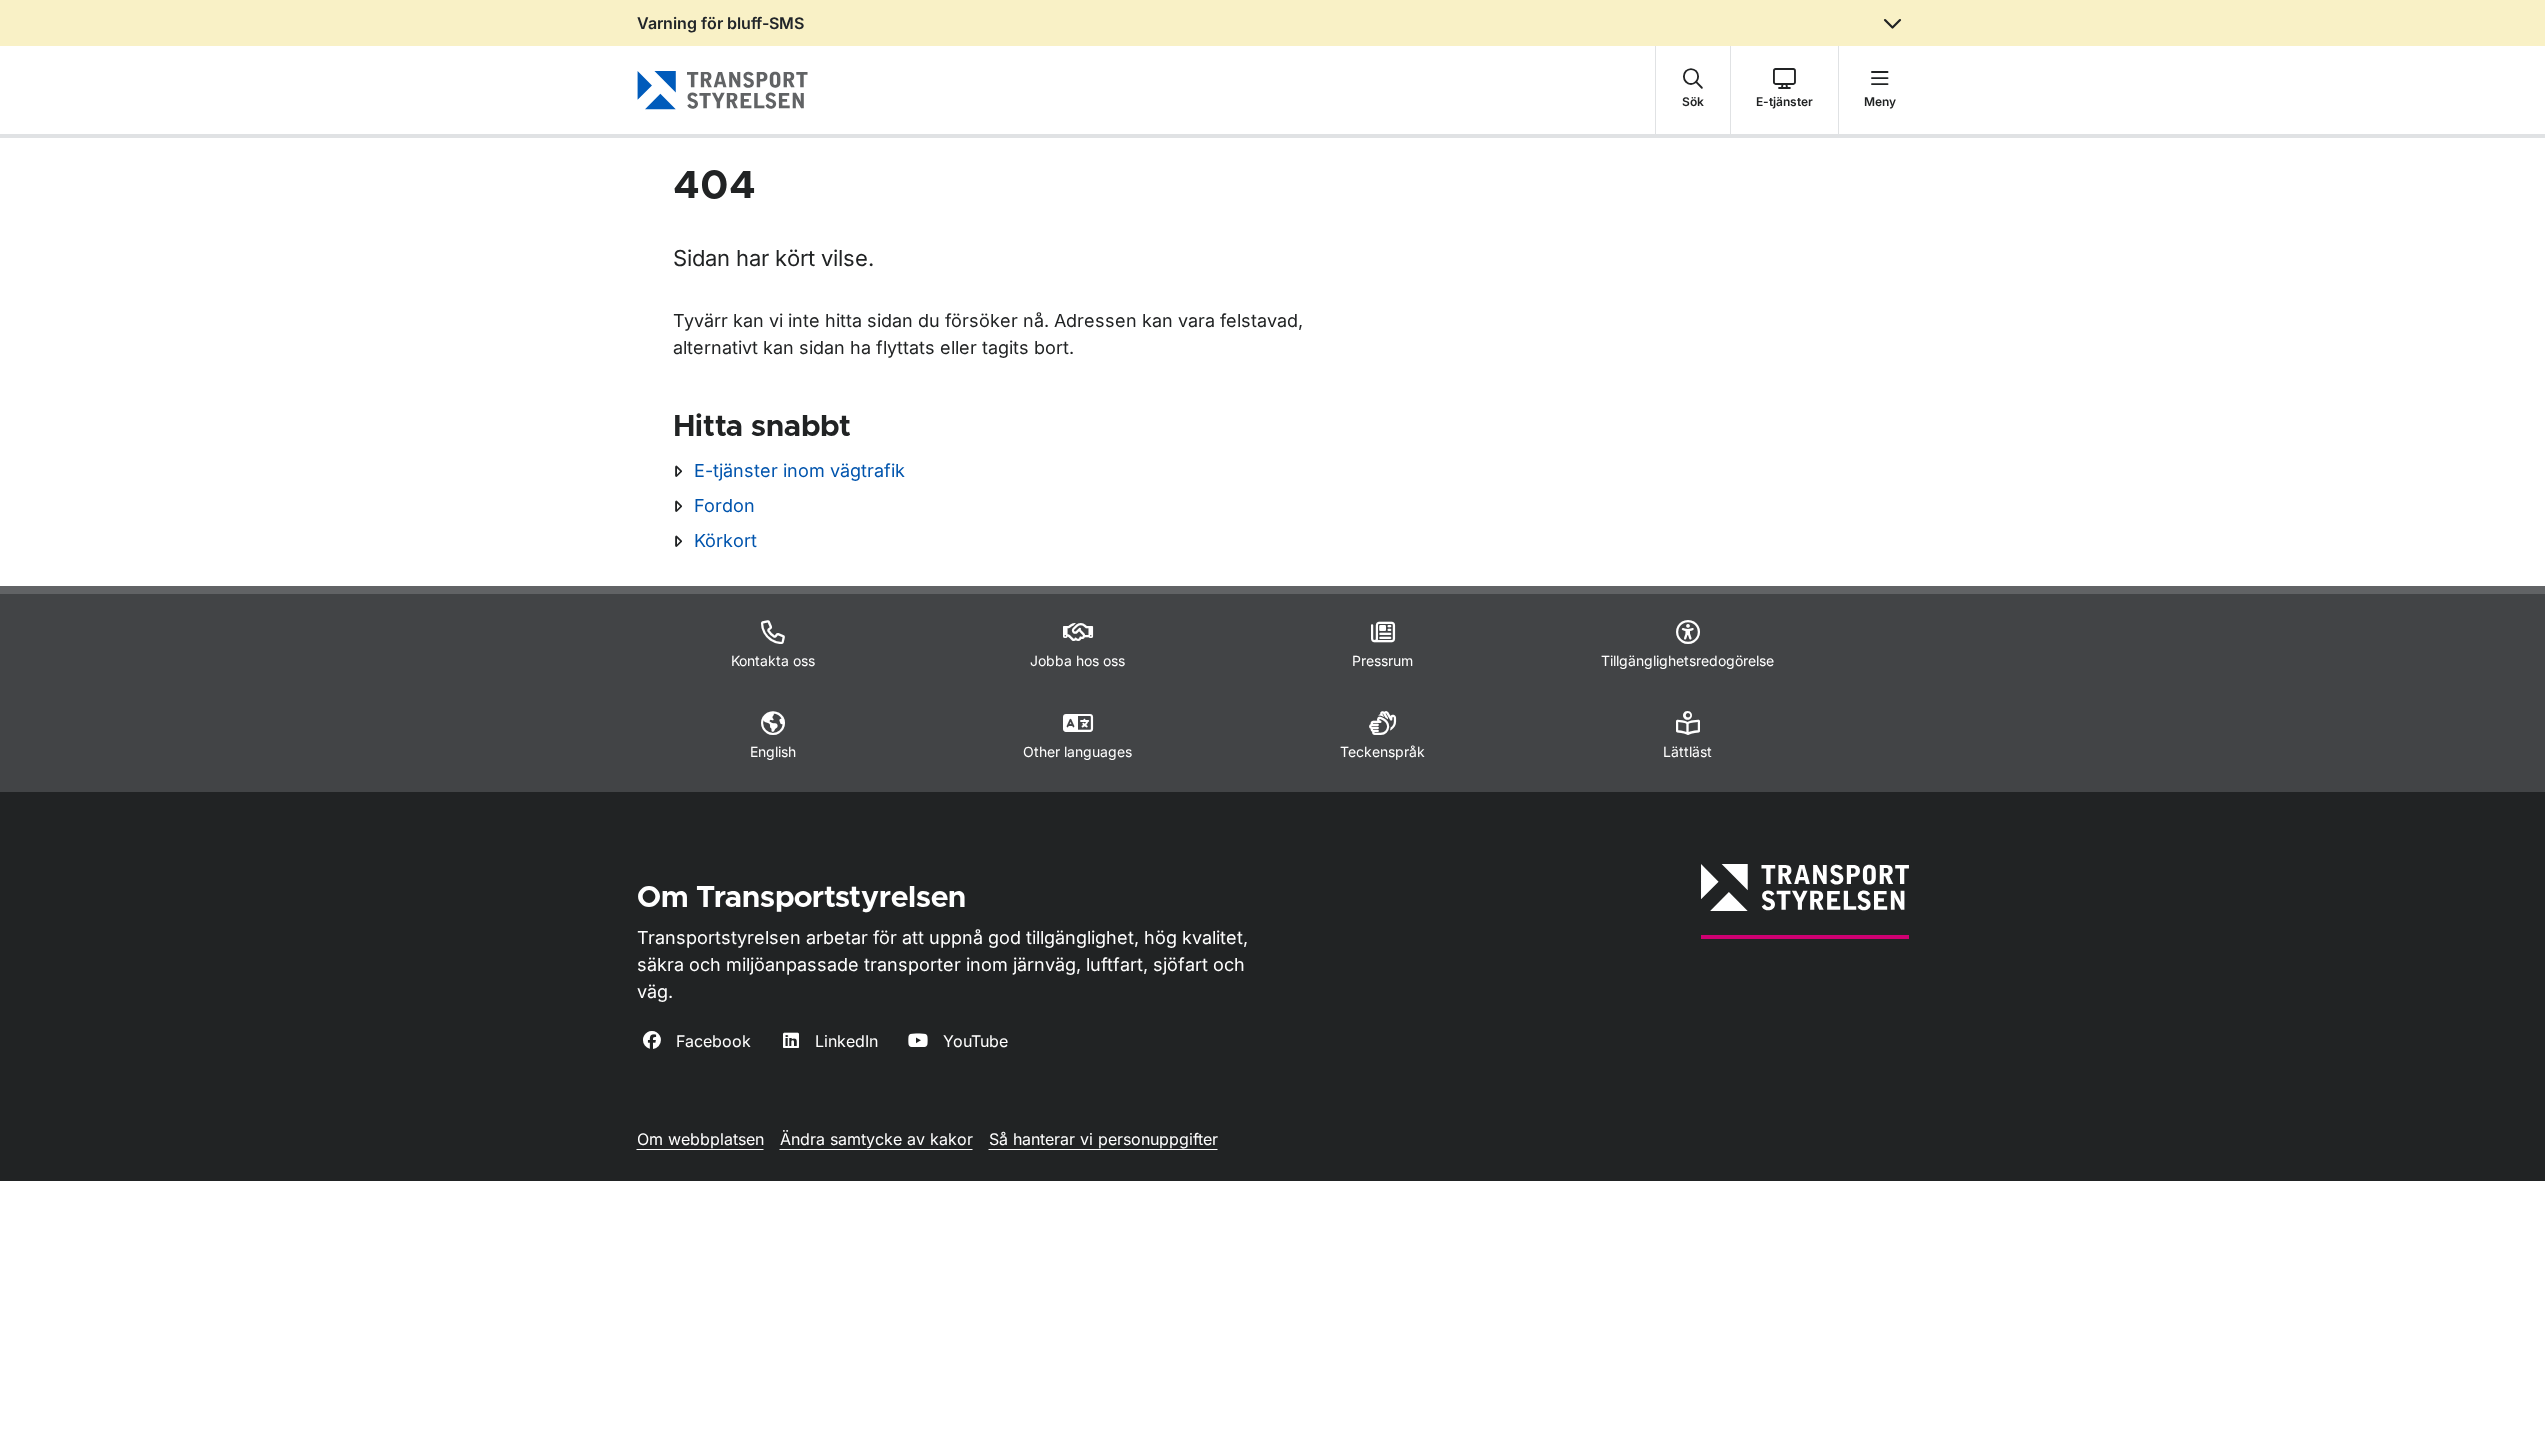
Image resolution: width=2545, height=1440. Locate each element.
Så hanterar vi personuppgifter (1103, 1139)
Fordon (724, 505)
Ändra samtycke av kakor (876, 1139)
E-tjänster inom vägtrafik (799, 470)
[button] (1693, 90)
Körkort (725, 540)
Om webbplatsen (700, 1139)
